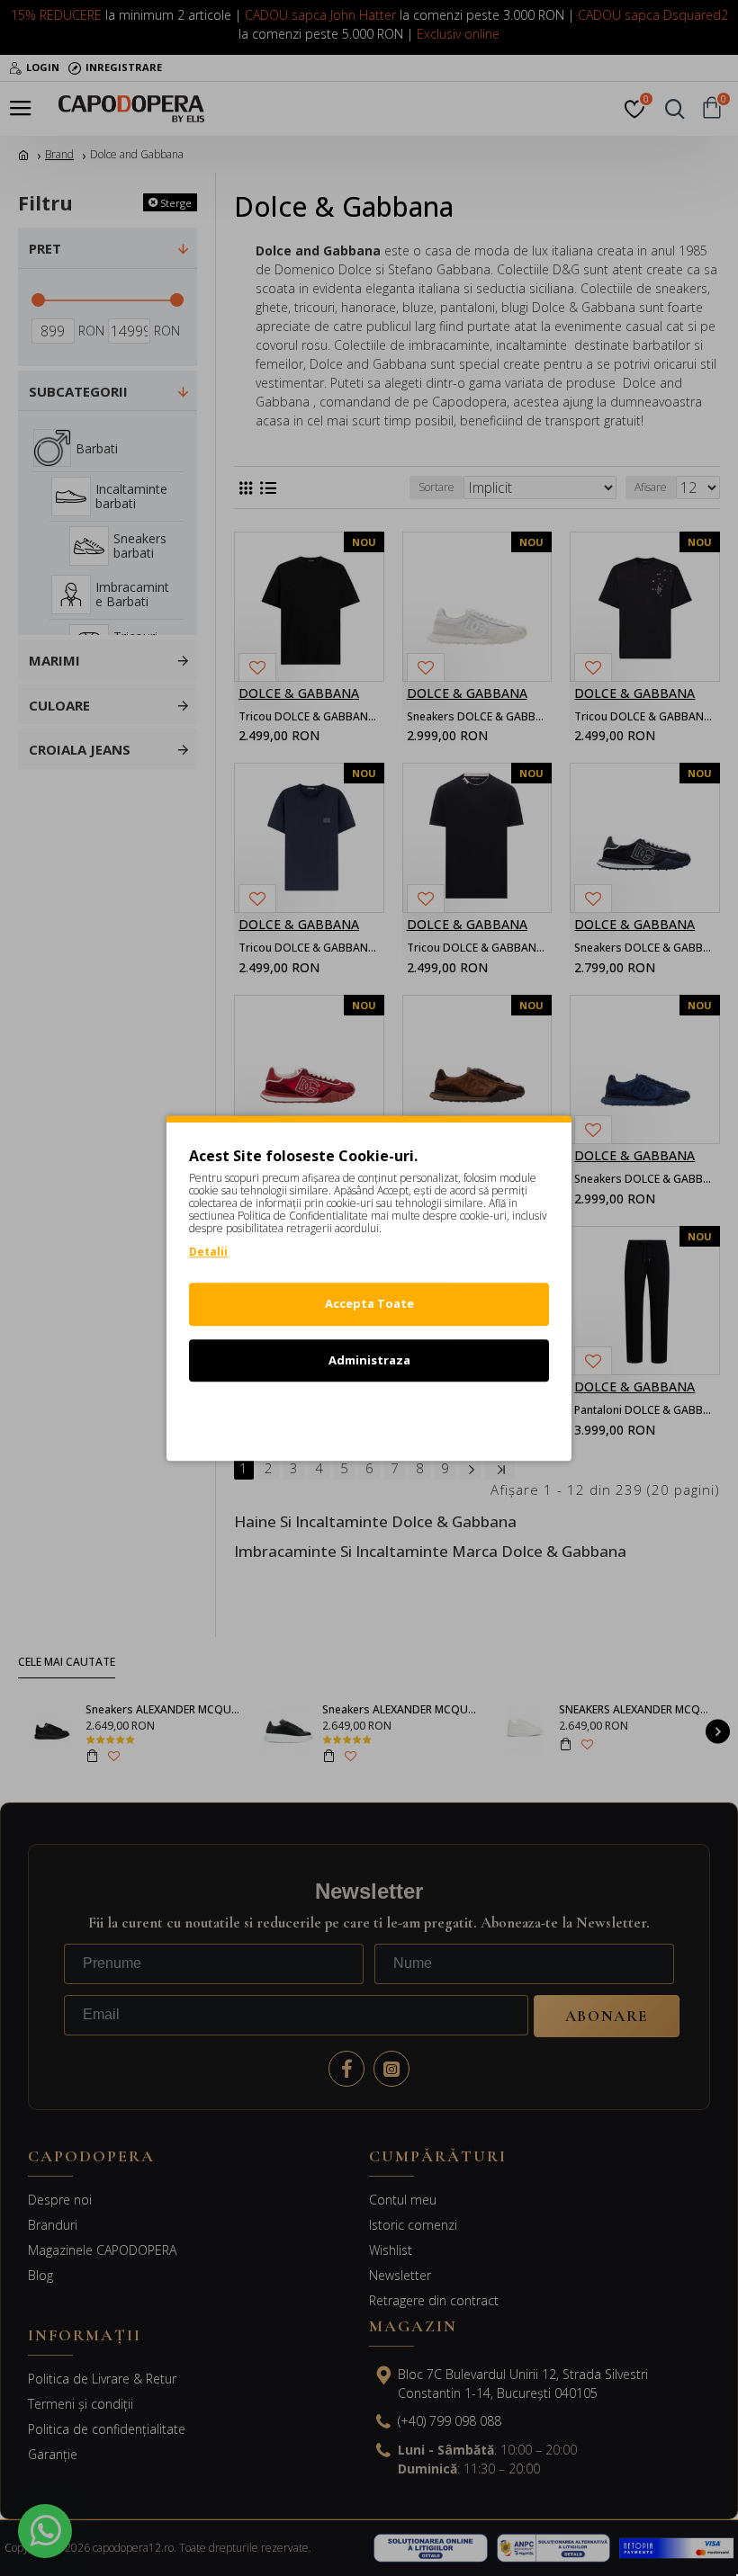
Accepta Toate (369, 1303)
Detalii (208, 1252)
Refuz (369, 1416)
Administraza (369, 1360)
